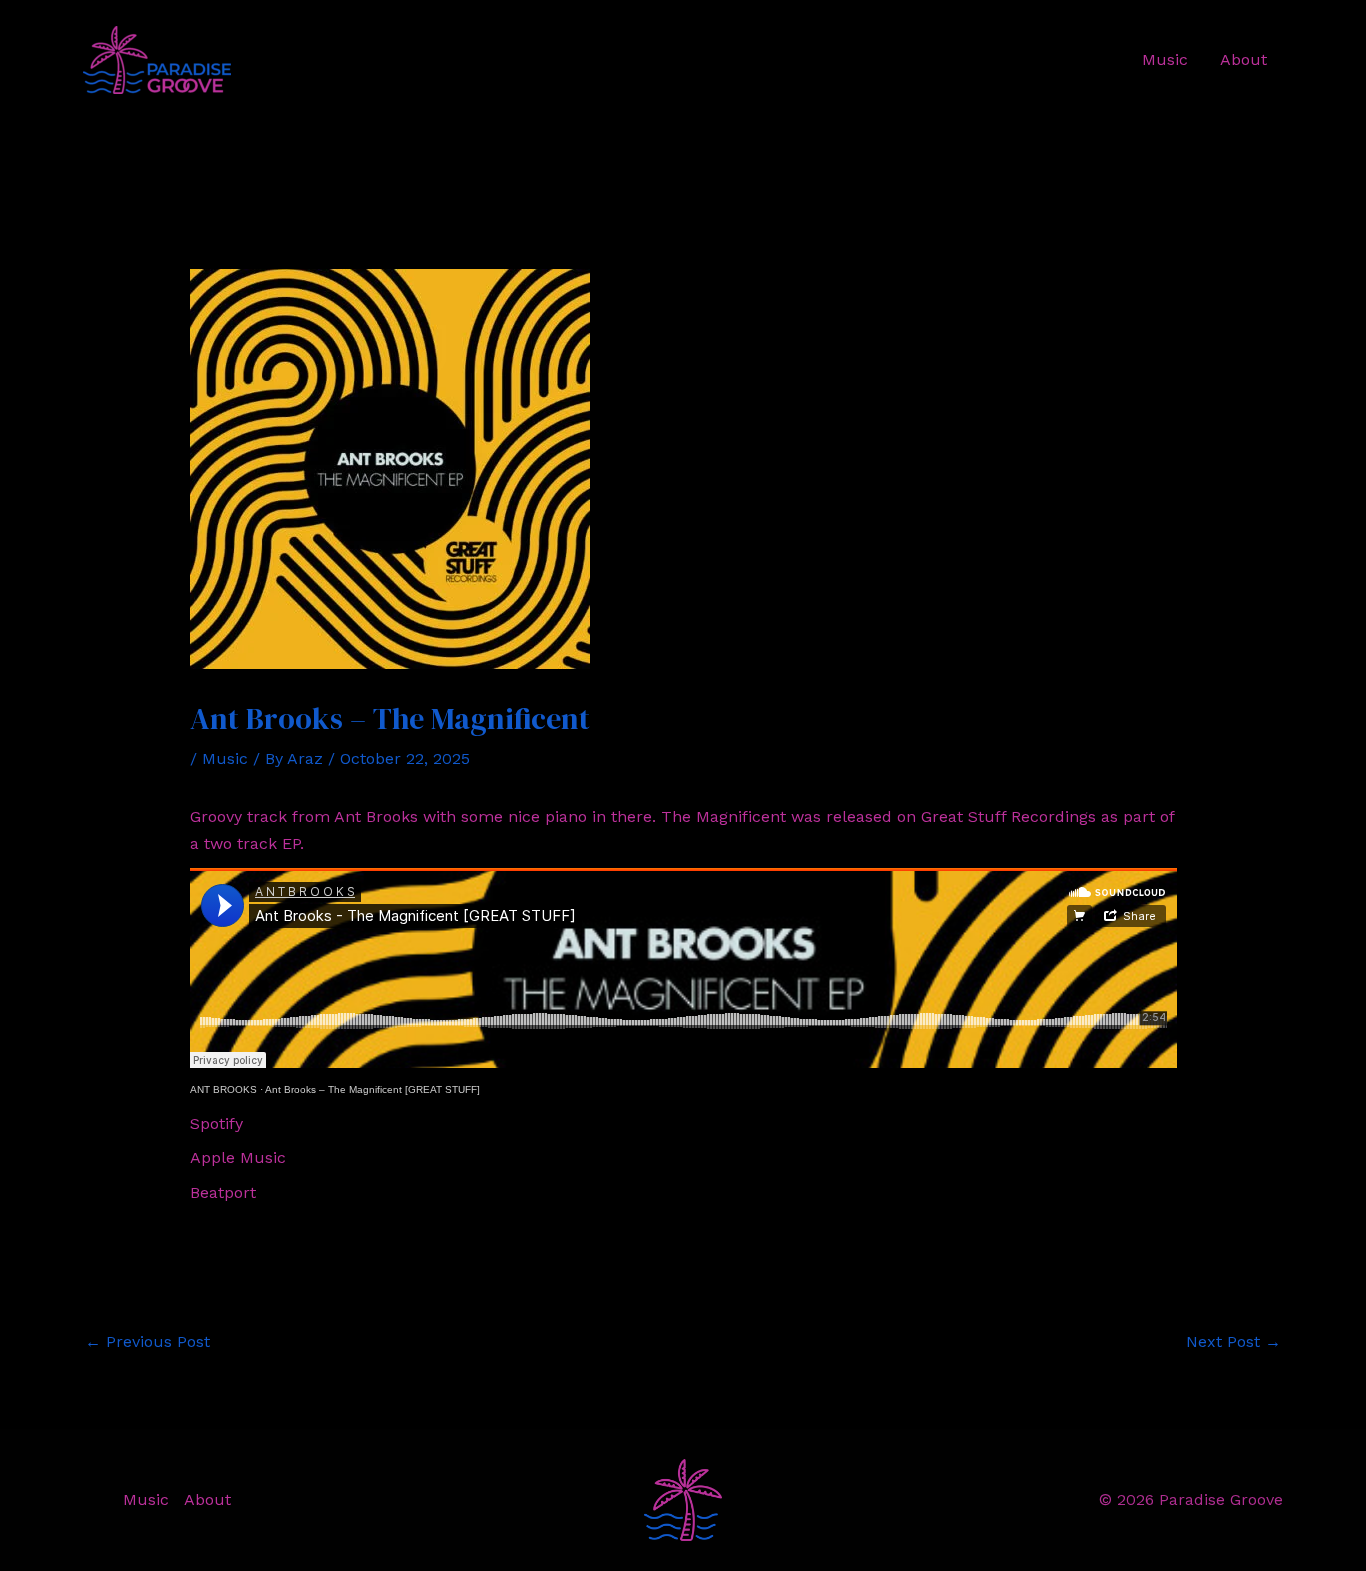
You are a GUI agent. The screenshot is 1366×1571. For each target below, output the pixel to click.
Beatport (223, 1192)
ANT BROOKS (223, 1089)
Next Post (1233, 1341)
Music (1165, 59)
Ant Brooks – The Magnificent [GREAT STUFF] (372, 1089)
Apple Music (238, 1157)
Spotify (216, 1123)
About (1243, 59)
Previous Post (147, 1341)
